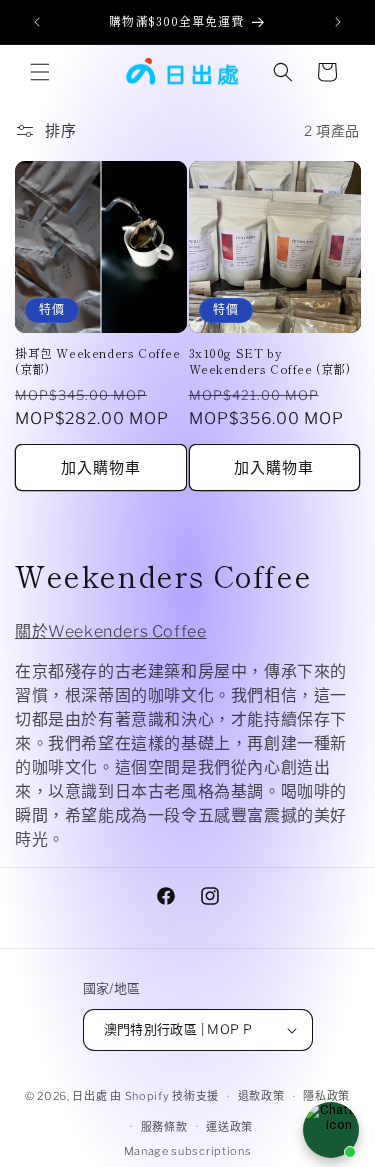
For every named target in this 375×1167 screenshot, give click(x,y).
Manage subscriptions (188, 1151)
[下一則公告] (338, 22)
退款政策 (261, 1096)
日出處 (89, 1096)
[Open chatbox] (331, 1130)
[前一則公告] (37, 22)
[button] (40, 72)
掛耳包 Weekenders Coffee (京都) (98, 360)
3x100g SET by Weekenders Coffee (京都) (270, 360)
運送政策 (229, 1127)
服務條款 (164, 1127)
